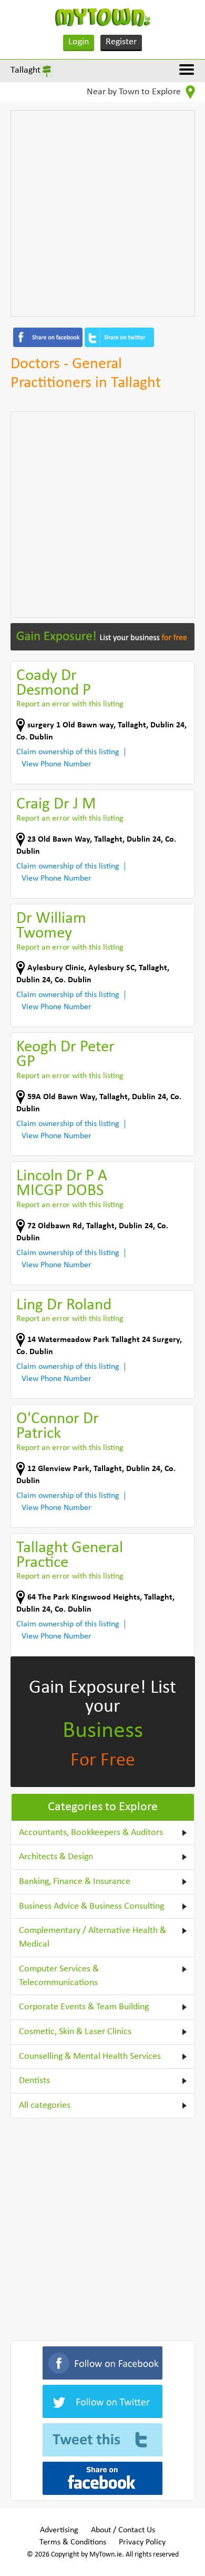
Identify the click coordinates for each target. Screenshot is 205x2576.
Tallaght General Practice (70, 1556)
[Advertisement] (102, 213)
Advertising (59, 2530)
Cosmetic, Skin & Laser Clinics (75, 2032)
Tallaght (25, 70)
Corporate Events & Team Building (84, 2007)
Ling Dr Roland (64, 1305)
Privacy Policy (142, 2542)
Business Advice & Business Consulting (91, 1906)
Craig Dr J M (56, 805)
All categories (45, 2105)
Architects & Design (56, 1857)
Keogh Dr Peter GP (65, 1055)
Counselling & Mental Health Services (90, 2056)
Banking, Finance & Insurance (75, 1882)
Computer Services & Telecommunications (59, 1976)
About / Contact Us (123, 2530)
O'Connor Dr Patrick (58, 1427)
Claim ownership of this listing (68, 752)
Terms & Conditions (73, 2542)
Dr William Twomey (51, 926)
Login (79, 42)
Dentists (34, 2081)
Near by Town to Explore (135, 92)
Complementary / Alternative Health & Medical (93, 1937)
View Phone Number (57, 764)
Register (121, 42)
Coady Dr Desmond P (54, 683)
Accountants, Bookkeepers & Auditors (91, 1833)
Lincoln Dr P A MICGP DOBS (62, 1184)
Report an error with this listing (70, 704)
